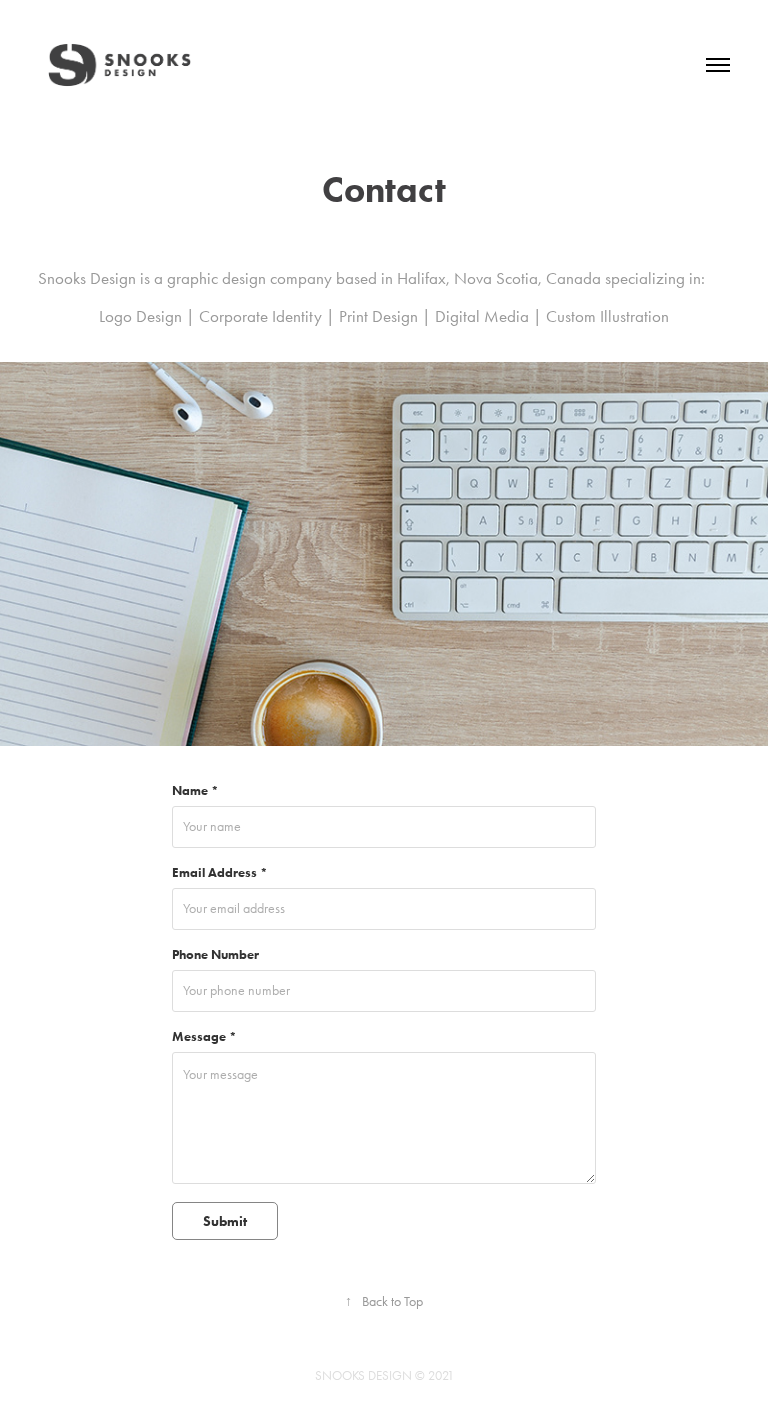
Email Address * (220, 873)
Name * (195, 791)
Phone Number (215, 955)
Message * (204, 1037)
